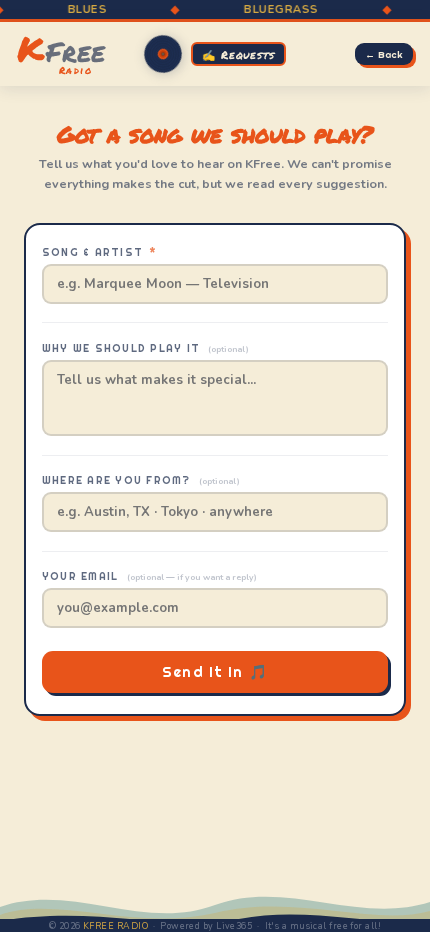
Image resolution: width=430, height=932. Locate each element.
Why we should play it (145, 348)
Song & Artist (99, 252)
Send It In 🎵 (215, 672)
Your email (149, 576)
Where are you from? (141, 480)
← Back (383, 54)
